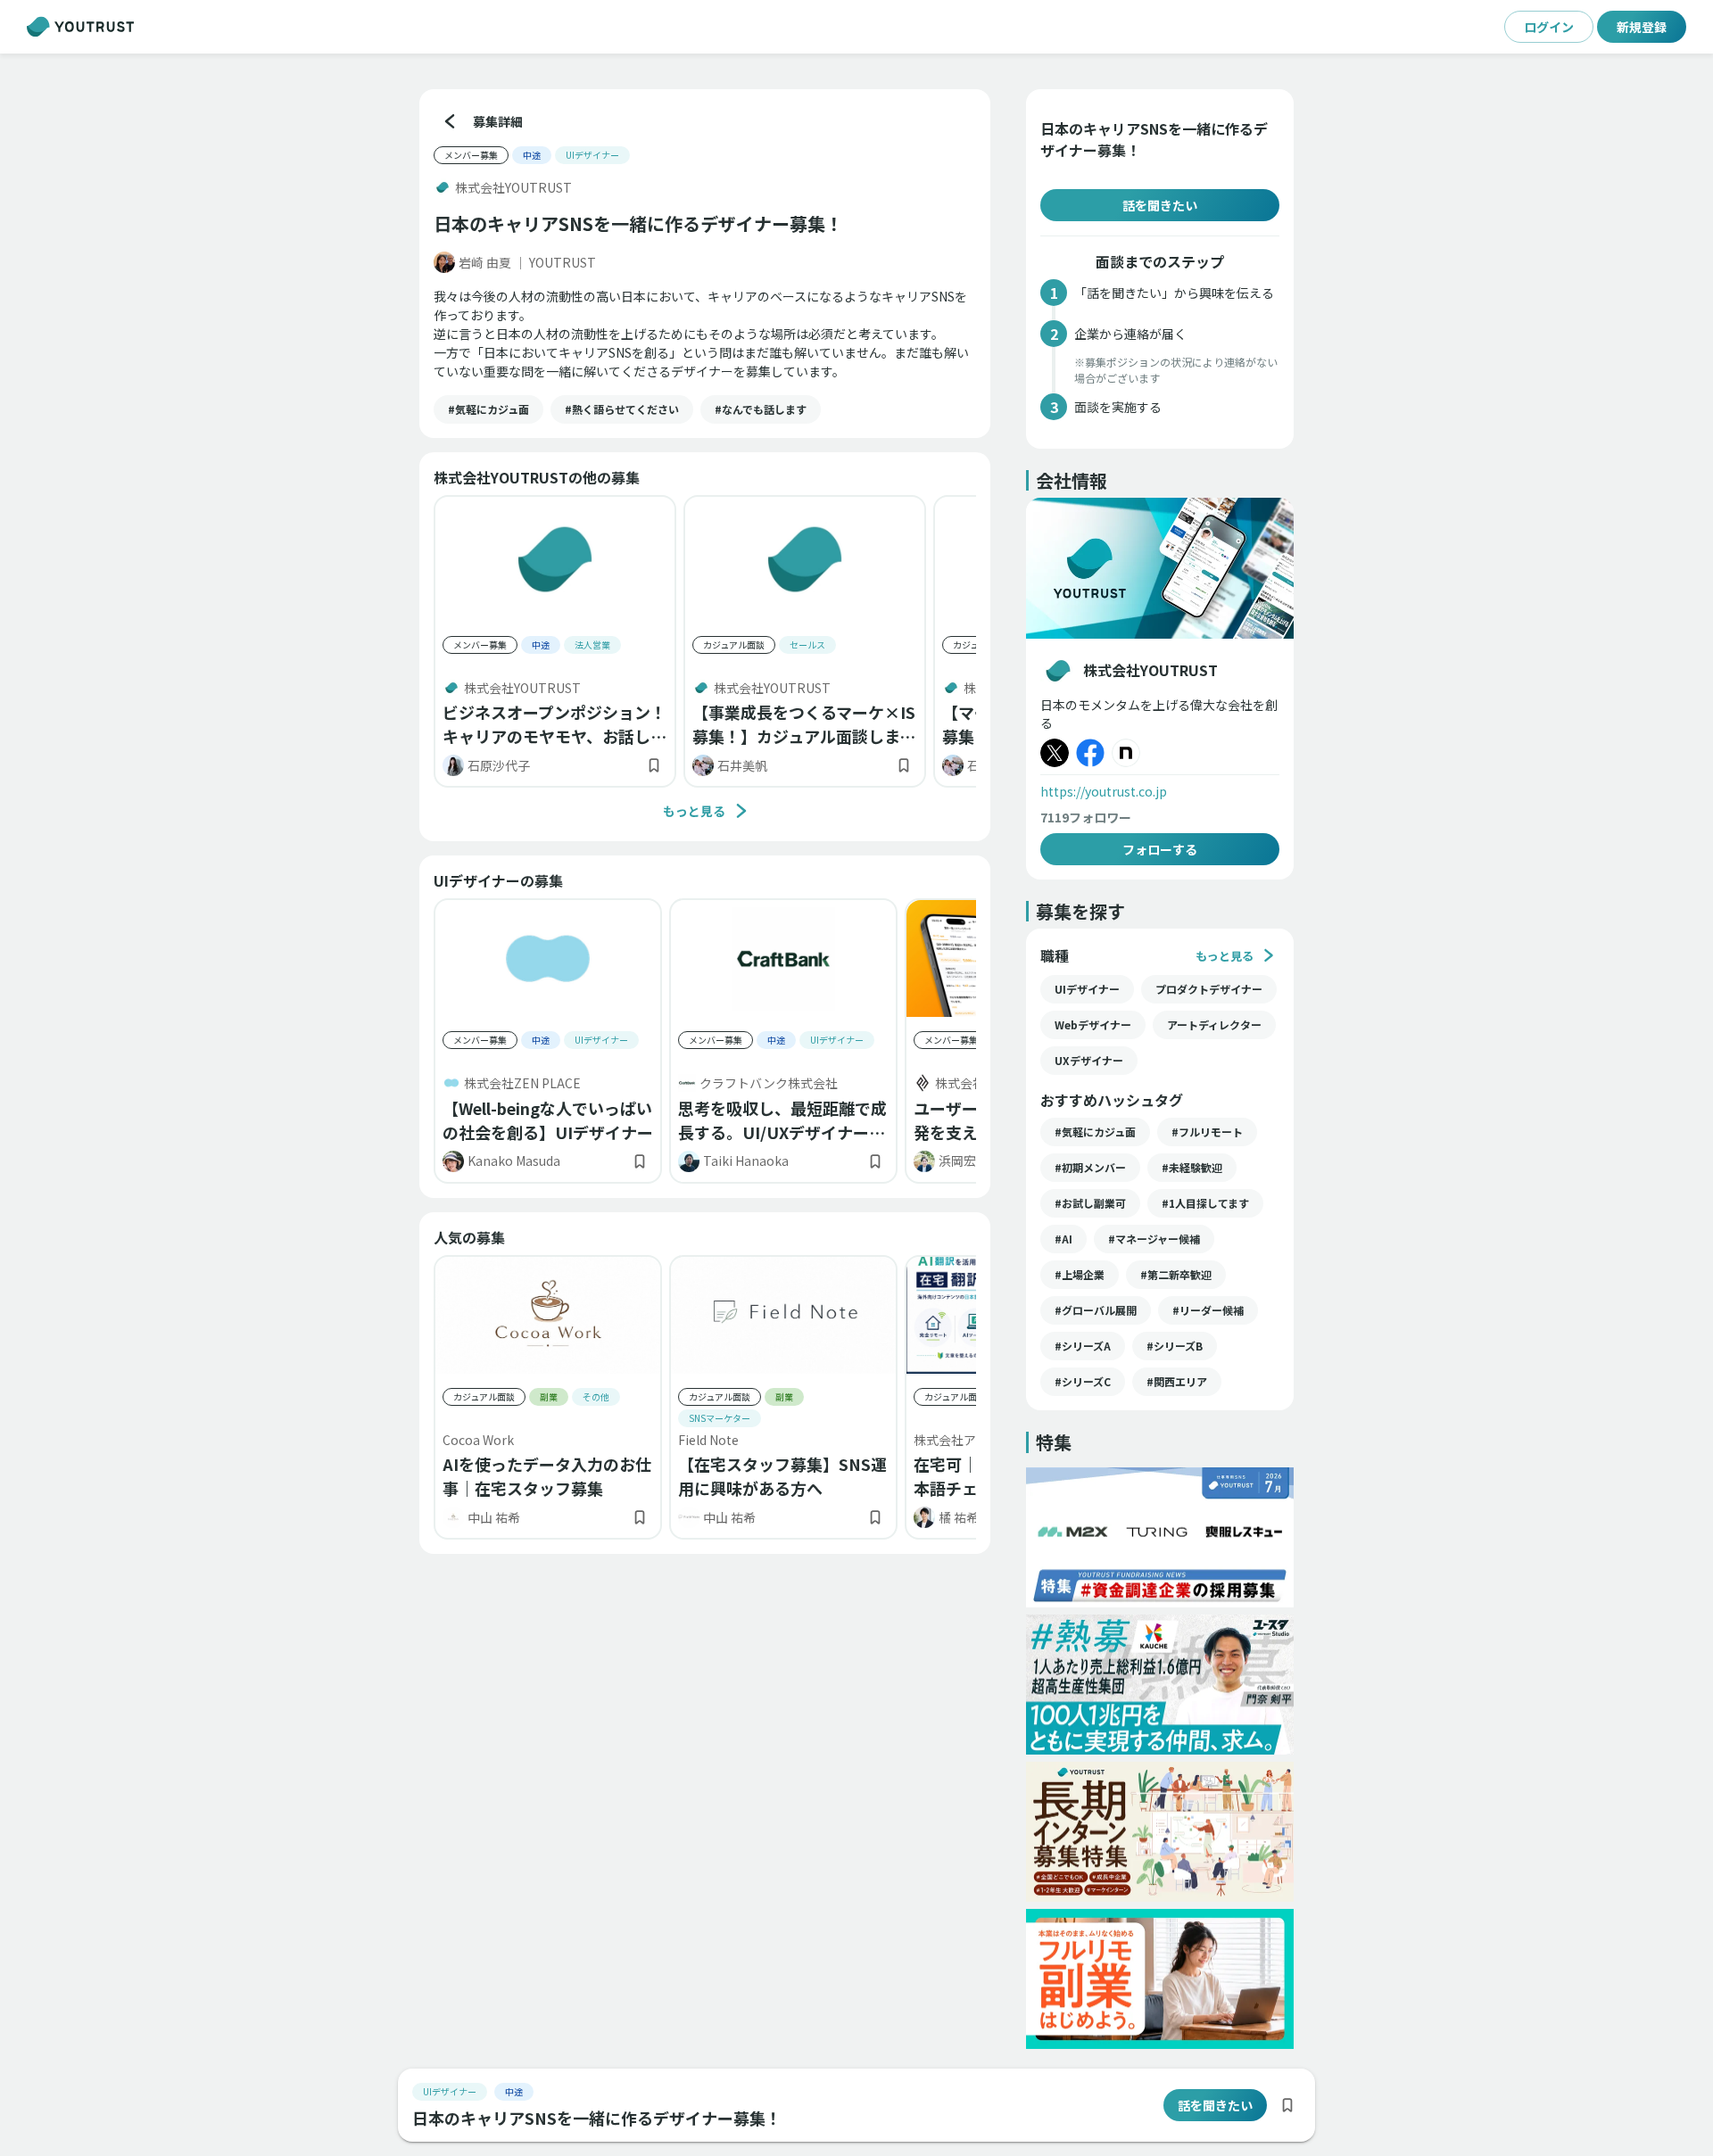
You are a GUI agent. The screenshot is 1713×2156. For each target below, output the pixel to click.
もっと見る (694, 811)
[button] (488, 409)
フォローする (1160, 849)
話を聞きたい (1160, 205)
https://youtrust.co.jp (1104, 791)
